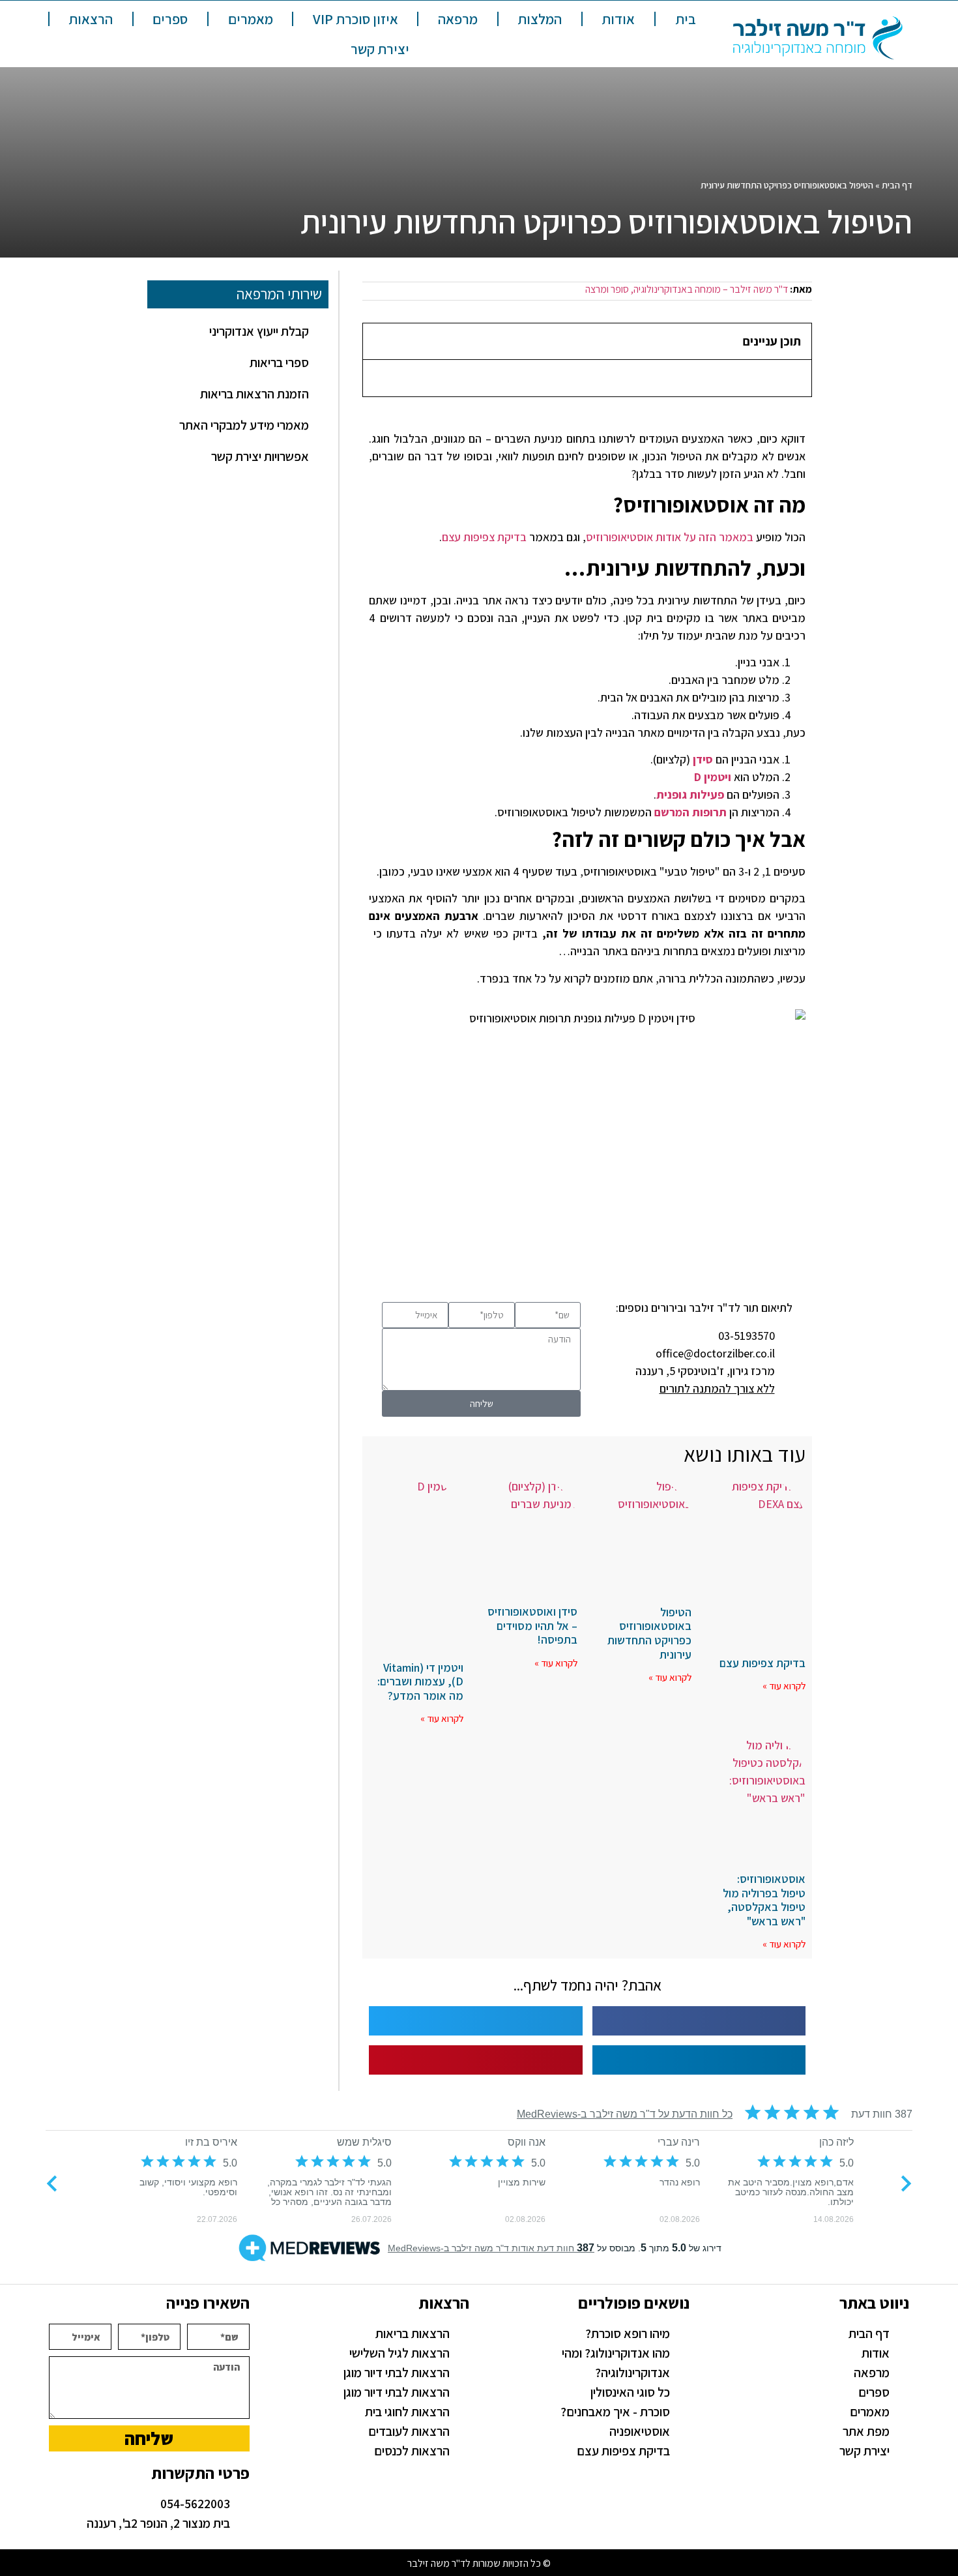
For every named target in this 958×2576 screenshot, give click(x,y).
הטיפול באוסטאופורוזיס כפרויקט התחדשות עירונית (649, 1633)
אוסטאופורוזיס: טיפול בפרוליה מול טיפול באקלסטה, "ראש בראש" (764, 1900)
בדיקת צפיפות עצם (484, 537)
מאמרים (251, 19)
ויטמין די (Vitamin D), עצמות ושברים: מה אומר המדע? (420, 1681)
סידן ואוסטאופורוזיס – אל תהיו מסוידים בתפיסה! (532, 1625)
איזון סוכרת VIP (356, 19)
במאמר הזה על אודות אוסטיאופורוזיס (670, 537)
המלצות (540, 19)
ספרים (170, 19)
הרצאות (91, 19)
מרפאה (458, 19)
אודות (618, 19)
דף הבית (897, 185)
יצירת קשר (380, 49)
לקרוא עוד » (784, 1686)
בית (686, 19)
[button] (378, 341)
